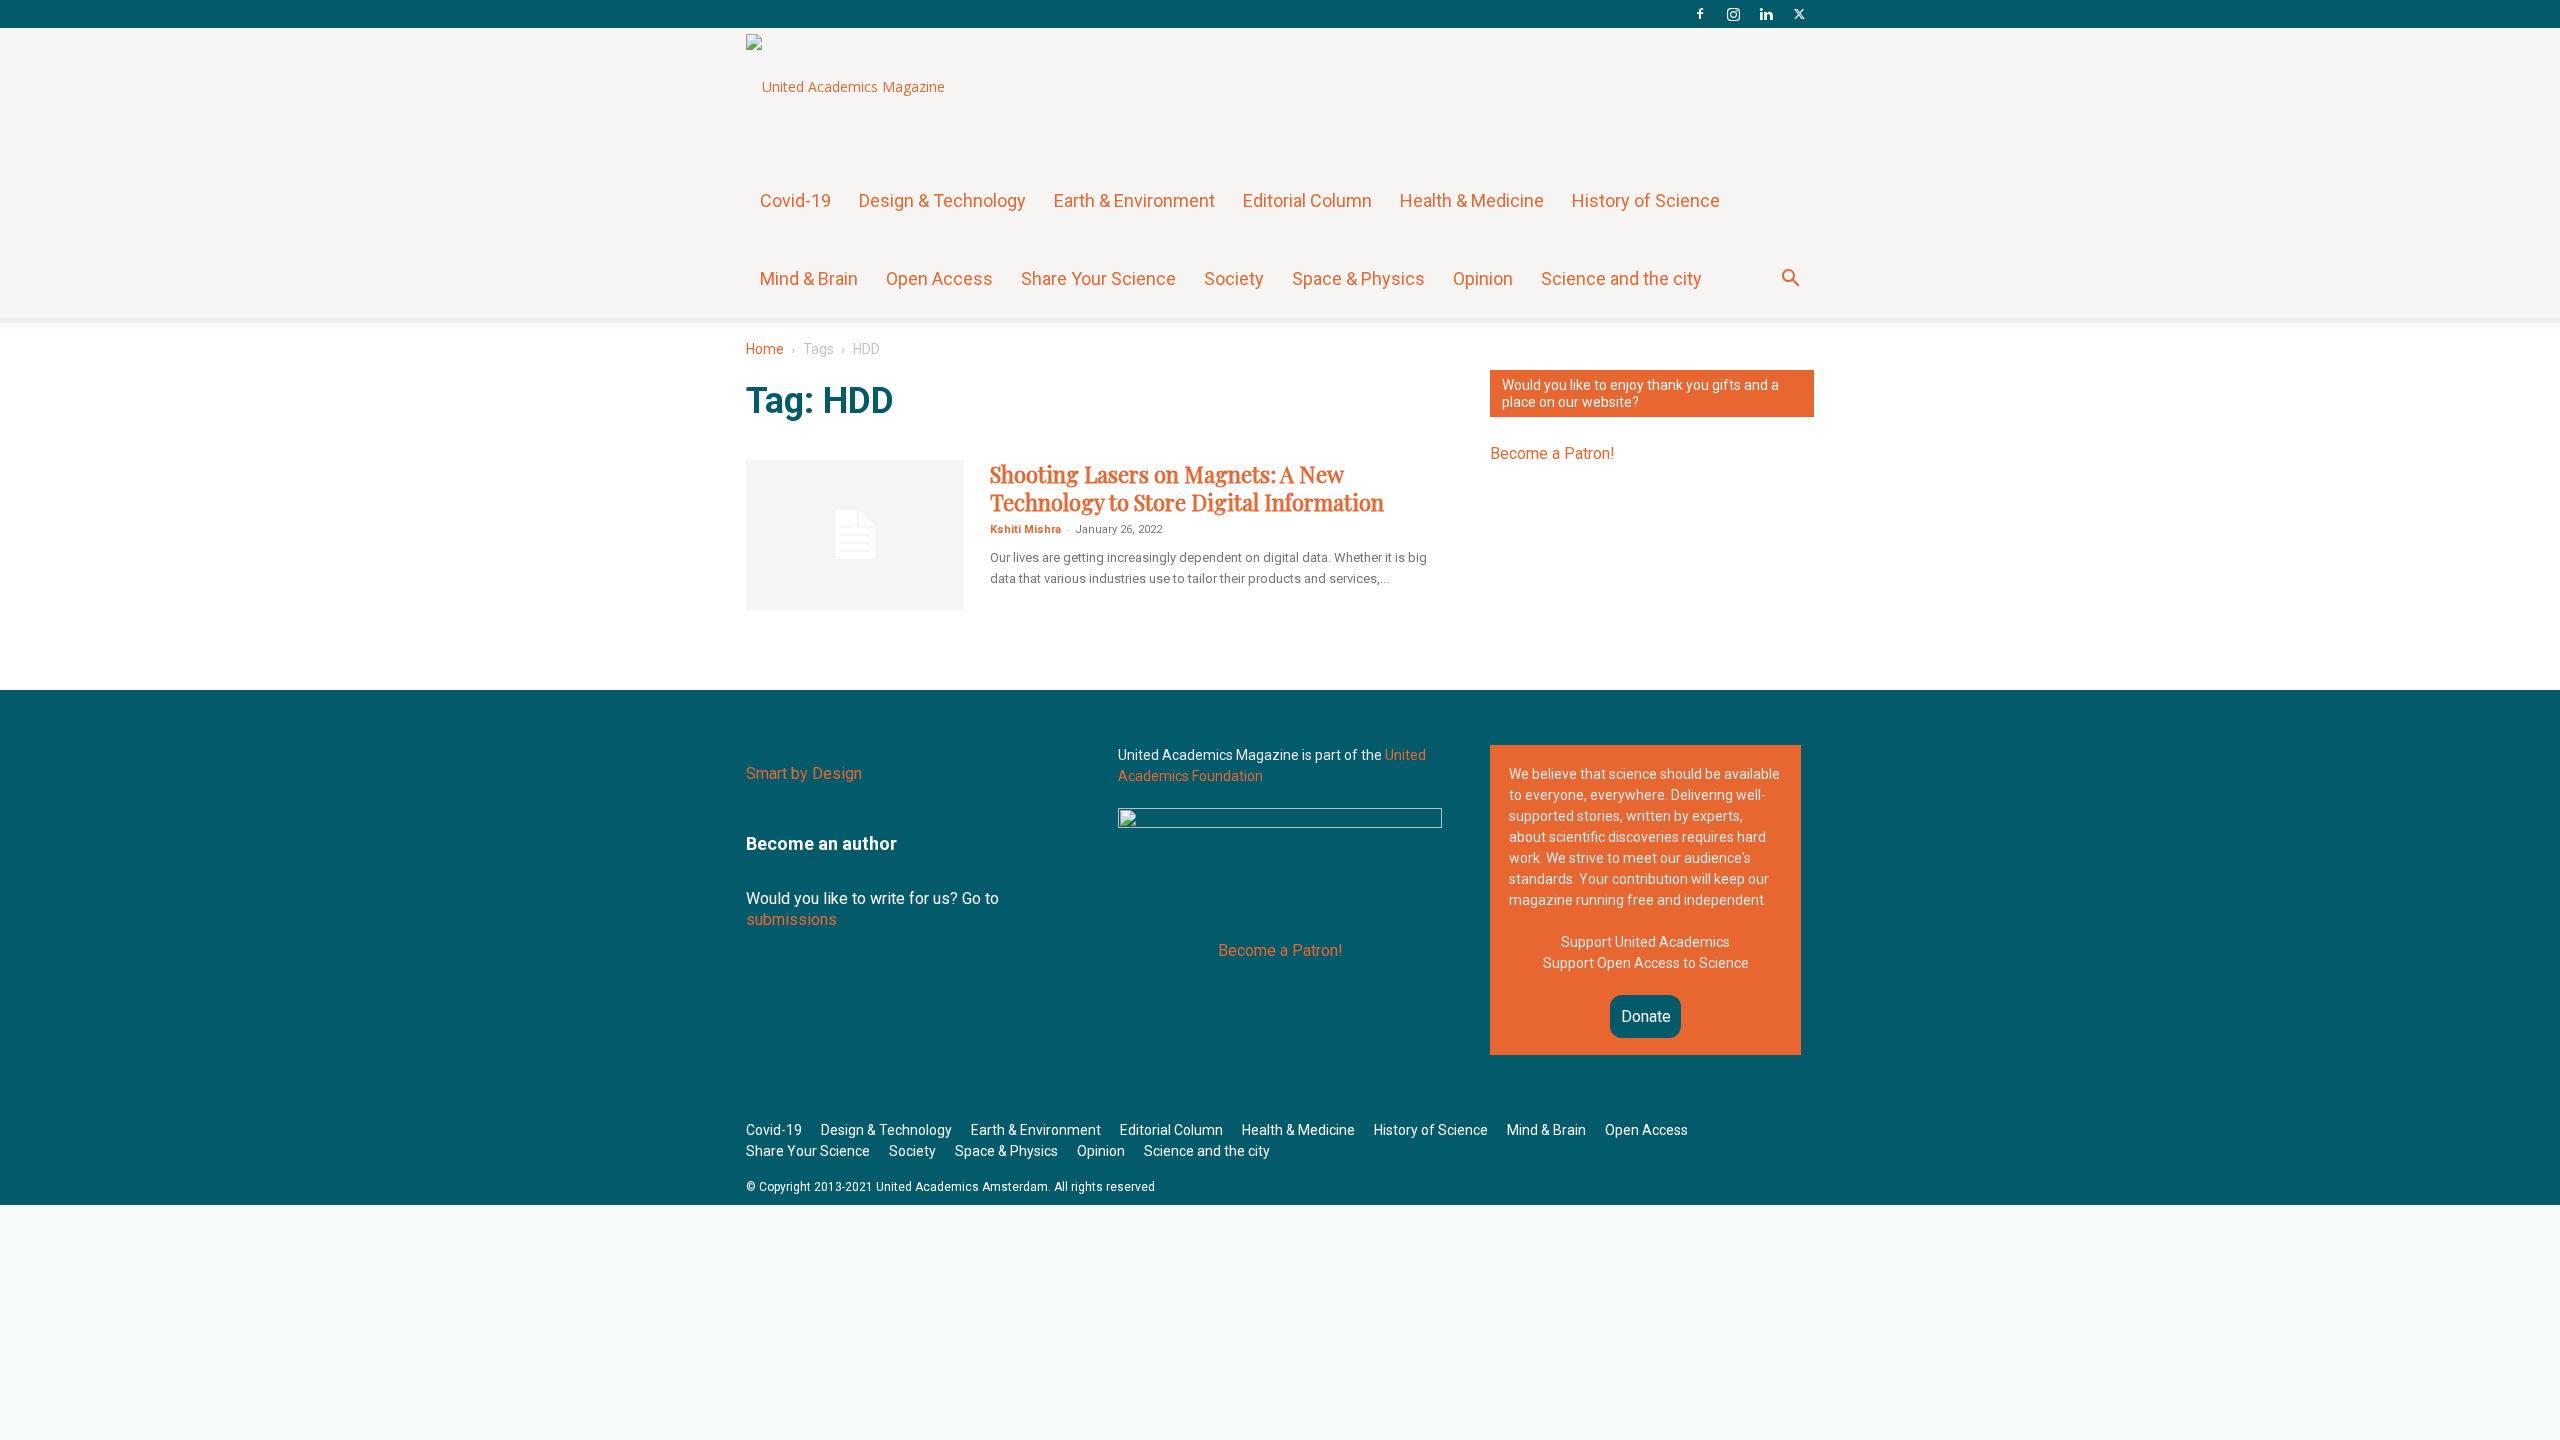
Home (765, 349)
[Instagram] (1733, 14)
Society (1234, 278)
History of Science (1646, 200)
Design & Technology (942, 200)
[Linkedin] (1766, 14)
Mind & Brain (809, 278)
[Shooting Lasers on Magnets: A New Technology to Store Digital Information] (855, 535)
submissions (791, 919)
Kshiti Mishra (1025, 529)
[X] (1799, 14)
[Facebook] (1700, 14)
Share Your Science (1098, 278)
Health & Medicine (1472, 200)
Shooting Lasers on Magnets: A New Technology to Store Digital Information (1187, 488)
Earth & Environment (1134, 200)
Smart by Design (804, 773)
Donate (1646, 1016)
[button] (1790, 280)
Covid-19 (795, 200)
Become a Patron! (1552, 453)
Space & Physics (1358, 278)
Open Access (939, 278)
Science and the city (1621, 278)
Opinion (1483, 278)
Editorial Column (1307, 200)
